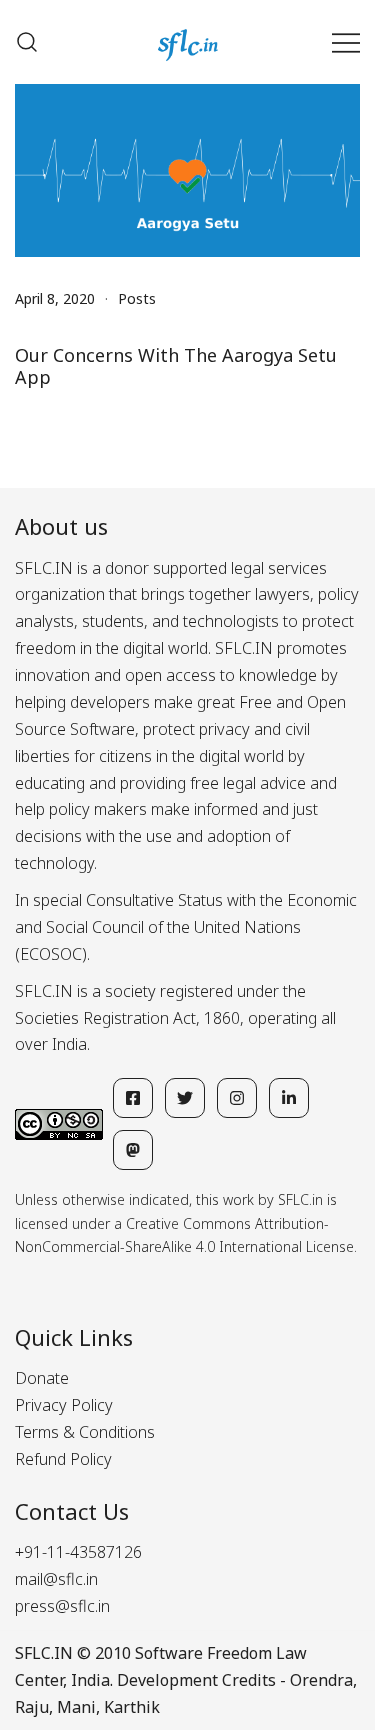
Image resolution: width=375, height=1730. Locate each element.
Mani (76, 1707)
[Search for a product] (27, 42)
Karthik (132, 1707)
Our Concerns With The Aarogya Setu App (176, 366)
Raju (32, 1707)
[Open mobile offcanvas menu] (346, 42)
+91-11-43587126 (78, 1552)
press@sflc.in (62, 1606)
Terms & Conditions (85, 1432)
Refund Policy (63, 1459)
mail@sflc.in (56, 1579)
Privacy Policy (64, 1405)
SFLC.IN (44, 1653)
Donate (42, 1378)
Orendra (321, 1680)
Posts (137, 298)
